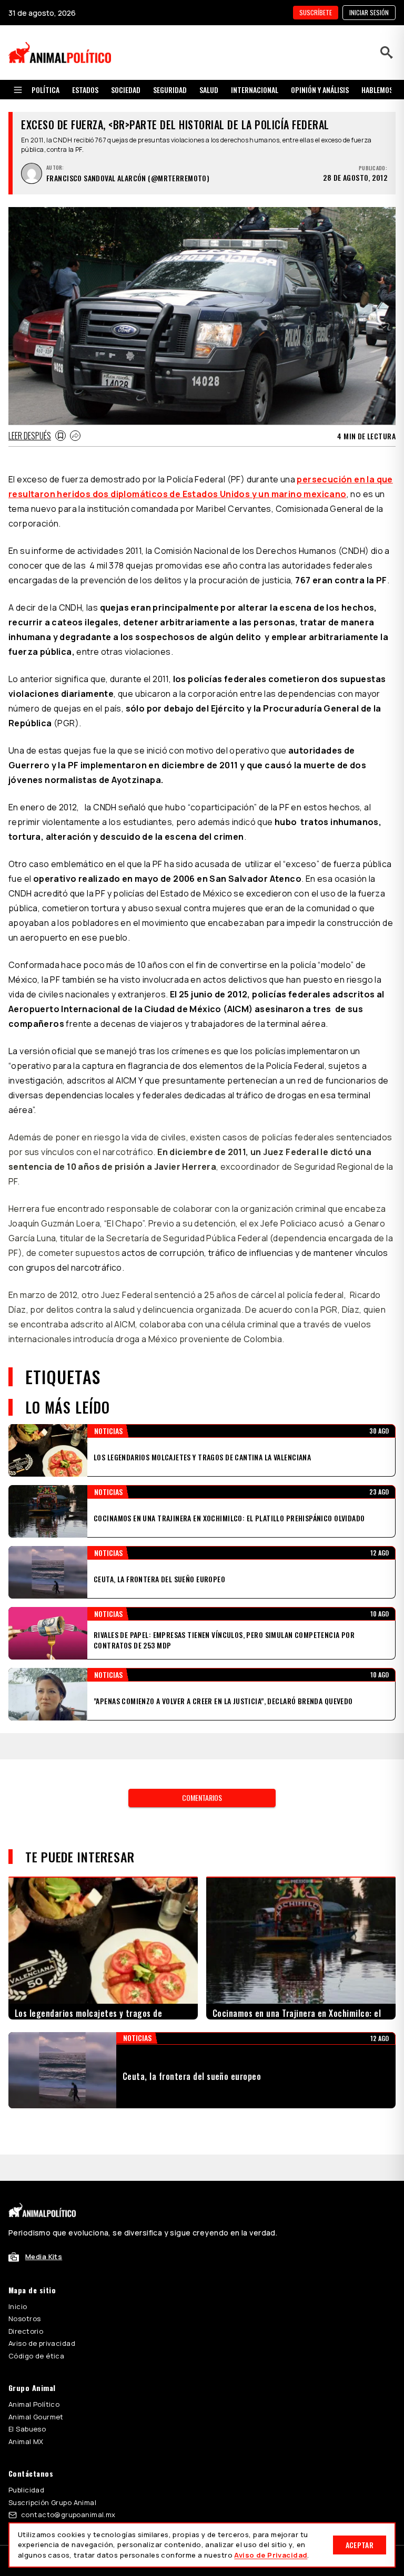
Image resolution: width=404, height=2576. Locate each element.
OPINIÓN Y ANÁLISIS (320, 90)
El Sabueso (27, 2376)
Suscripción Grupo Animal (52, 2450)
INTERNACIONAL (255, 90)
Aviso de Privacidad (271, 2555)
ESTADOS (85, 90)
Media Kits (44, 2204)
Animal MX (26, 2389)
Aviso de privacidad (42, 2291)
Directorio (26, 2279)
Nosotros (24, 2266)
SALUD (209, 90)
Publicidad (26, 2437)
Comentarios (202, 1771)
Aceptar (360, 2545)
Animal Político (34, 2352)
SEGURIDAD (170, 90)
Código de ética (36, 2303)
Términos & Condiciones (324, 2506)
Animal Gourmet (36, 2364)
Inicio (18, 2254)
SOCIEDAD (126, 90)
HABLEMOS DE (382, 90)
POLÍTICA (46, 90)
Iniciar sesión (369, 12)
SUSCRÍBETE (316, 12)
